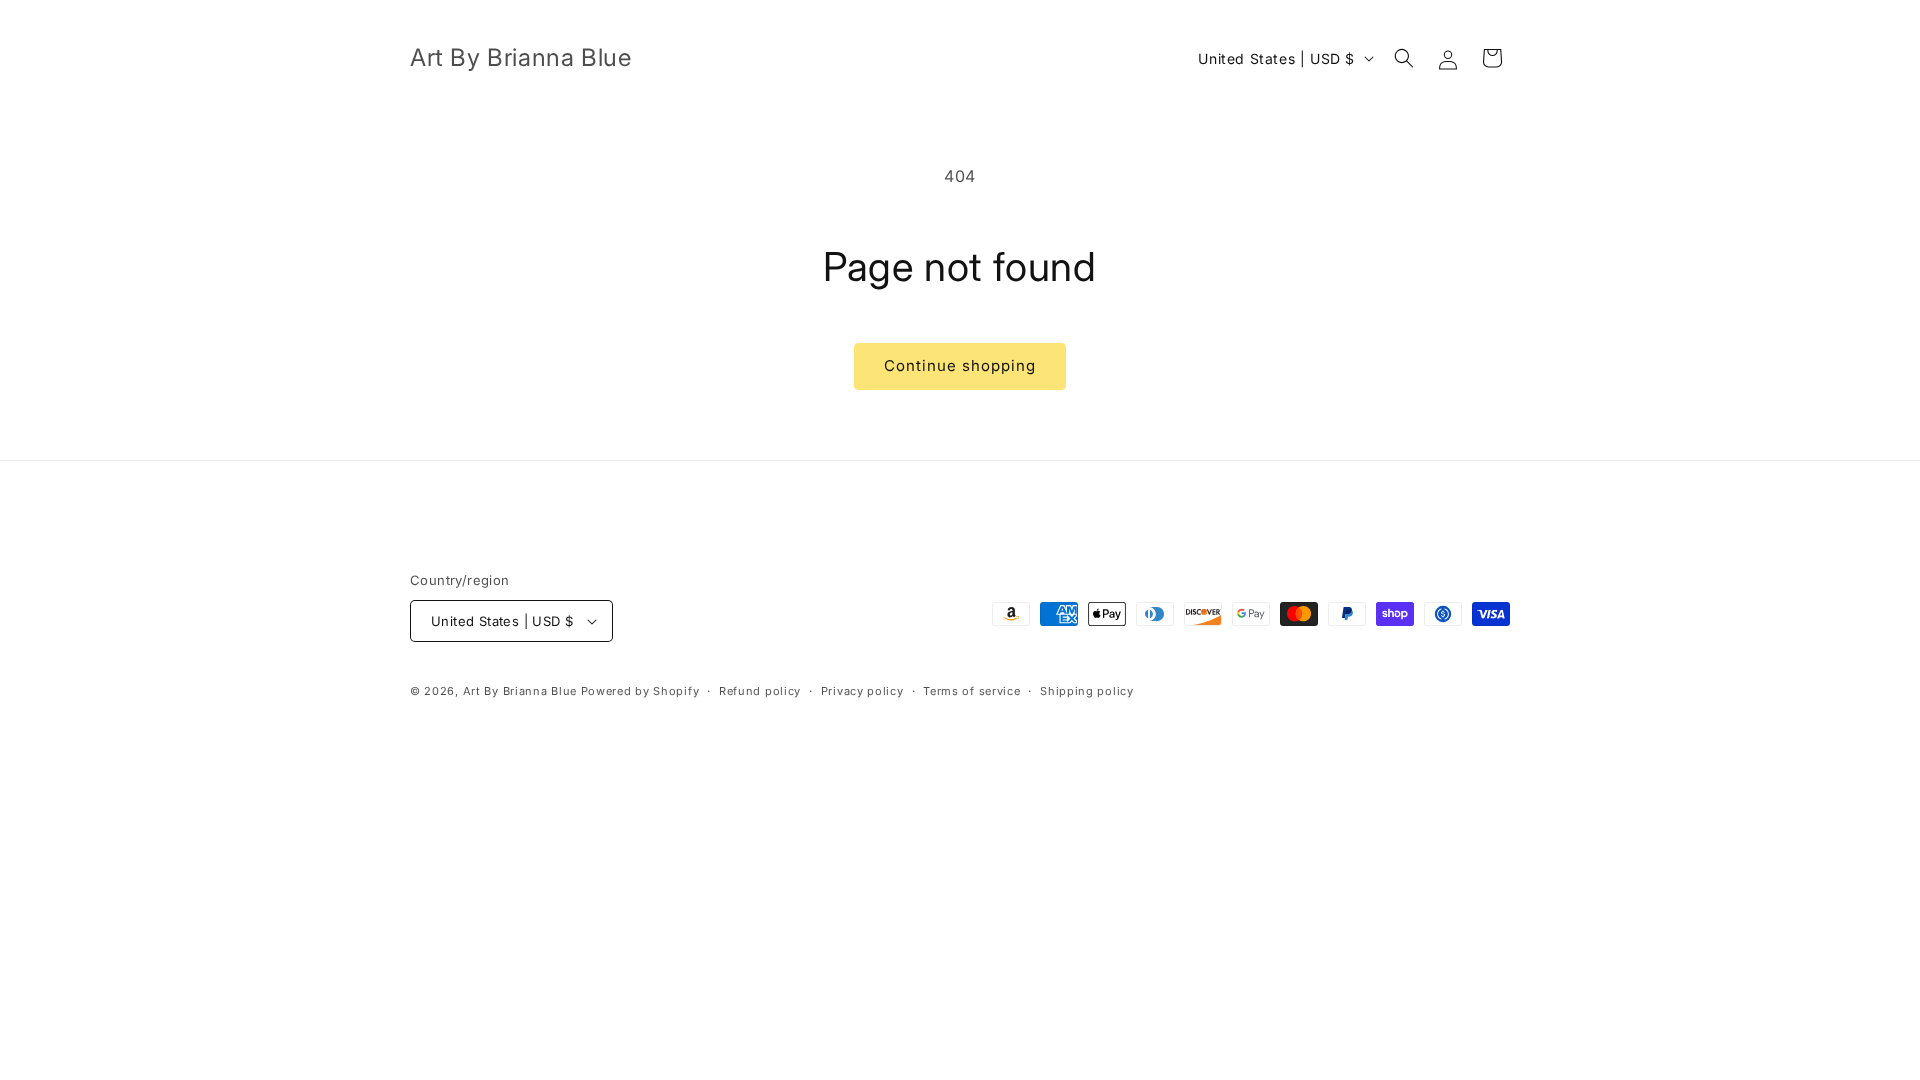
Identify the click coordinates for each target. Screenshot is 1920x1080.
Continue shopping (960, 365)
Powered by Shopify (640, 691)
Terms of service (971, 691)
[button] (1404, 58)
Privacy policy (862, 691)
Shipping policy (1087, 691)
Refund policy (760, 691)
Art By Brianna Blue (520, 691)
